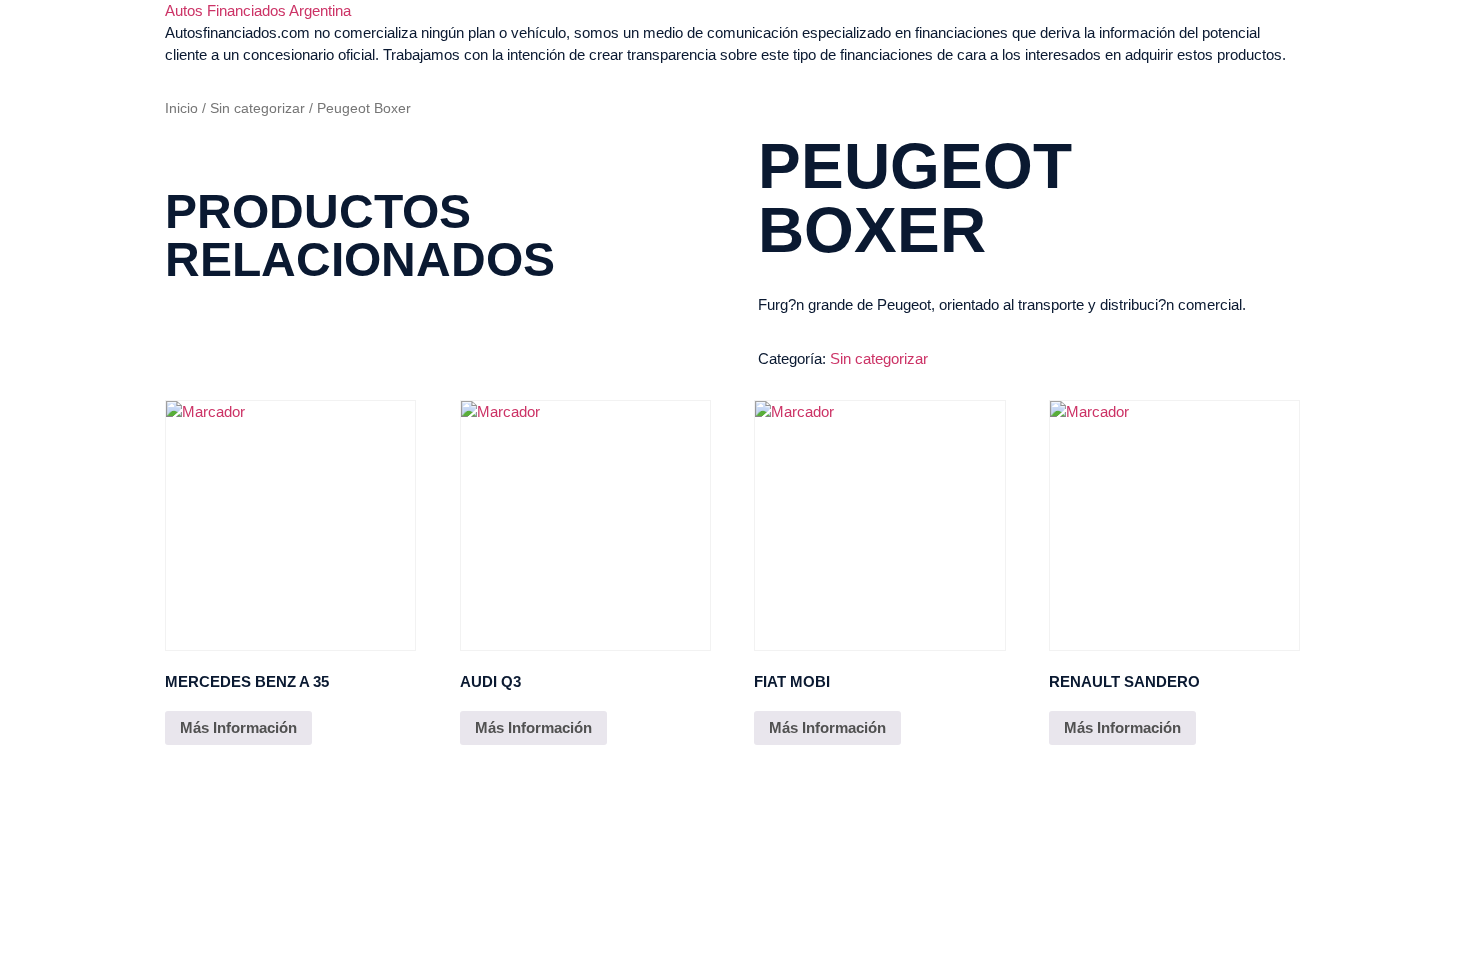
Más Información (238, 727)
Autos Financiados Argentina (258, 10)
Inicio (181, 108)
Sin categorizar (257, 108)
